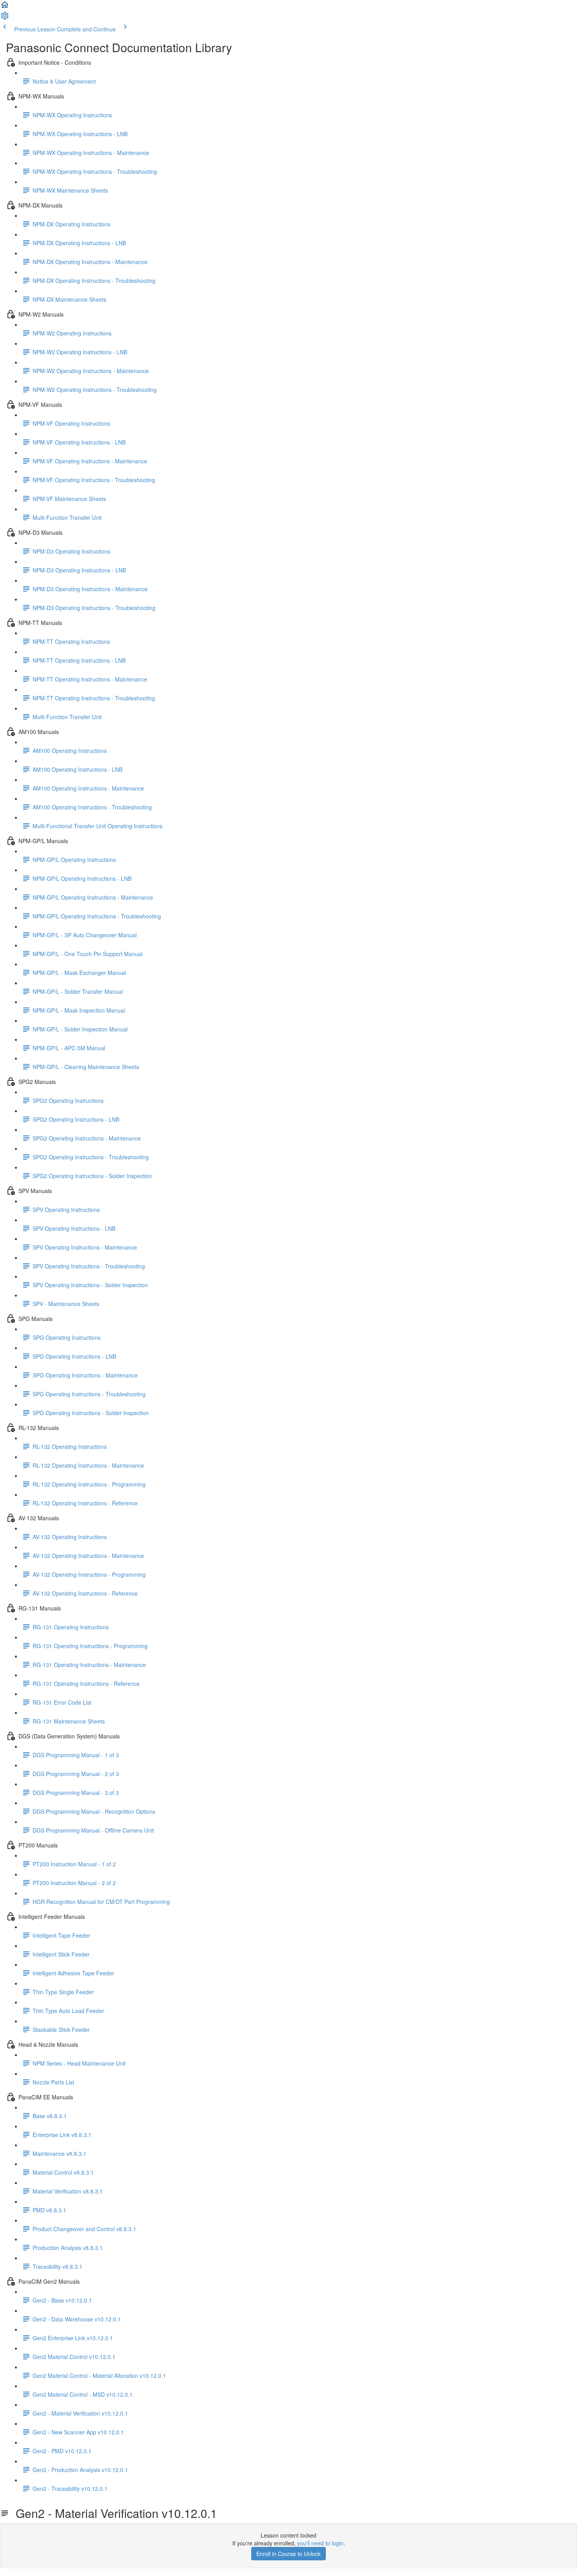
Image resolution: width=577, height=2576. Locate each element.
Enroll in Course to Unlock (288, 2554)
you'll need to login (320, 2543)
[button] (5, 7)
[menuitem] (5, 18)
